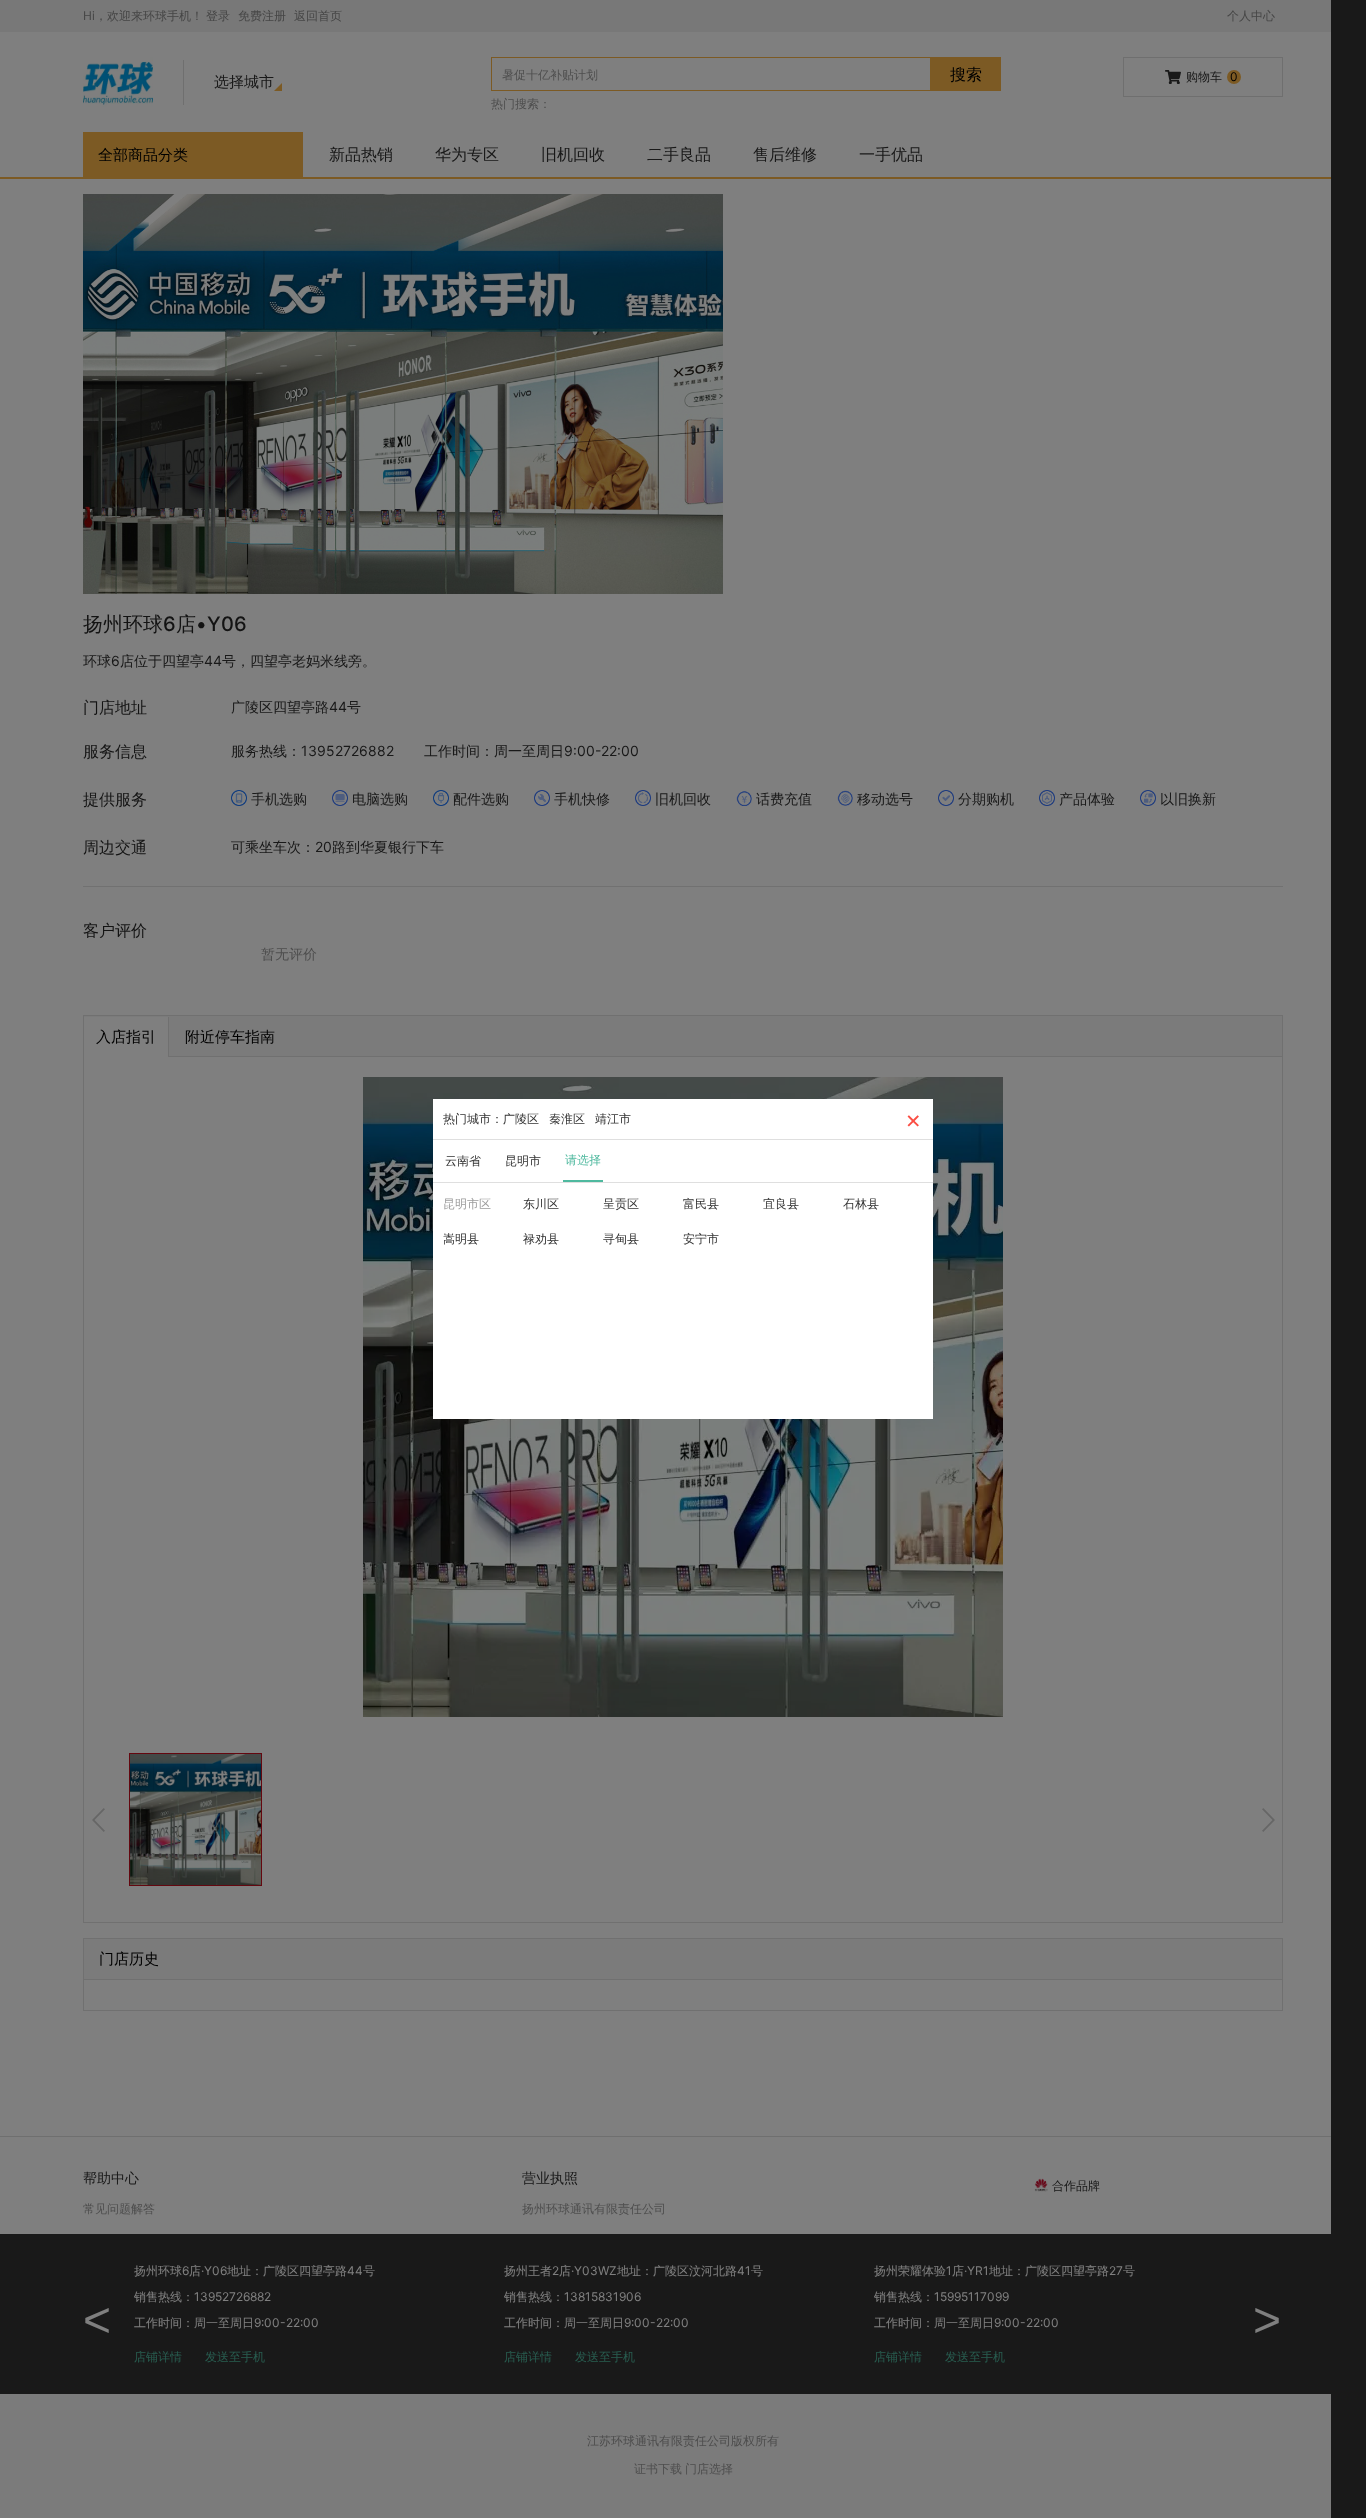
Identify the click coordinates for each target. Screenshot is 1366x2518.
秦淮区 (567, 1118)
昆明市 (523, 1160)
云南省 (463, 1160)
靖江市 (613, 1118)
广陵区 (521, 1118)
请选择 (583, 1159)
